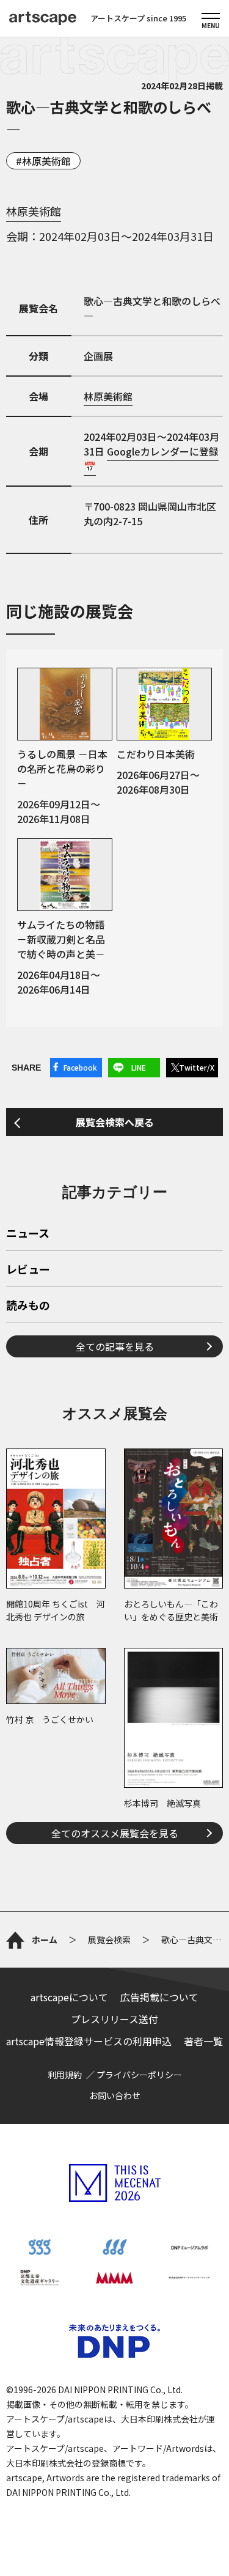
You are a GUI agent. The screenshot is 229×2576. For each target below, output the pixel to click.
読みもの (28, 1306)
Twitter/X (197, 1067)
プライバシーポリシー (139, 2075)
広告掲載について (159, 1997)
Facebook (80, 1067)
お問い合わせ (115, 2095)
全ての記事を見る (115, 1346)
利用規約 (65, 2075)
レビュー (28, 1270)
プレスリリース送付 (114, 2019)
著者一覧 (203, 2041)
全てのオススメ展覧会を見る (115, 1833)
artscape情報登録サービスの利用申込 (89, 2041)
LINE (139, 1067)
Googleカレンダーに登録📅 (151, 459)
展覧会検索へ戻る (115, 1122)
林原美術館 (46, 161)
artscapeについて (69, 1997)
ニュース (28, 1234)
